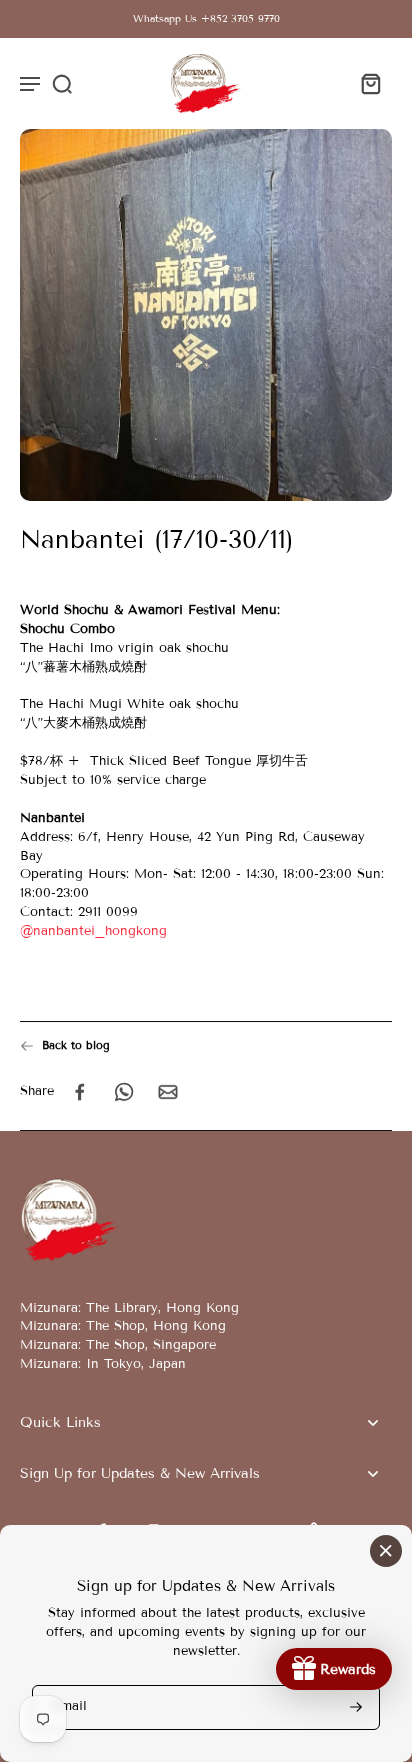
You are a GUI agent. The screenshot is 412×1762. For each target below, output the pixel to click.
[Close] (386, 1551)
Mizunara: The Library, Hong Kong (129, 1308)
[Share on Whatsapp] (124, 1092)
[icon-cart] (370, 83)
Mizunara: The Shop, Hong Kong (123, 1326)
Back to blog (76, 1045)
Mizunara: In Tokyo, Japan (103, 1364)
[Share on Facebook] (80, 1092)
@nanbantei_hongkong (93, 931)
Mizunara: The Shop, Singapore (118, 1345)
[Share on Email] (168, 1092)
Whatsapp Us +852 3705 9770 (206, 18)
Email (70, 1707)
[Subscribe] (354, 1707)
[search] (62, 83)
